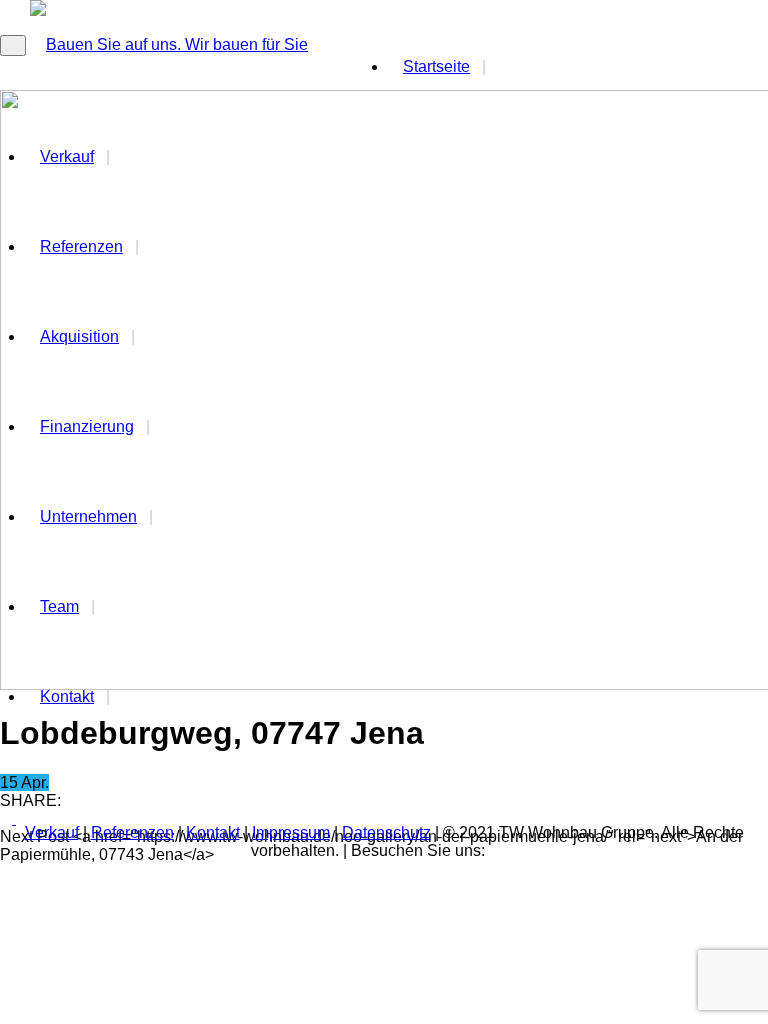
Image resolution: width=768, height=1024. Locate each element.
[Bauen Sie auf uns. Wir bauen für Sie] (169, 44)
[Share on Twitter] (22, 818)
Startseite (436, 66)
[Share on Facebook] (8, 818)
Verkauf (52, 832)
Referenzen (132, 832)
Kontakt (67, 696)
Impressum (291, 832)
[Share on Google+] (38, 818)
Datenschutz (386, 832)
